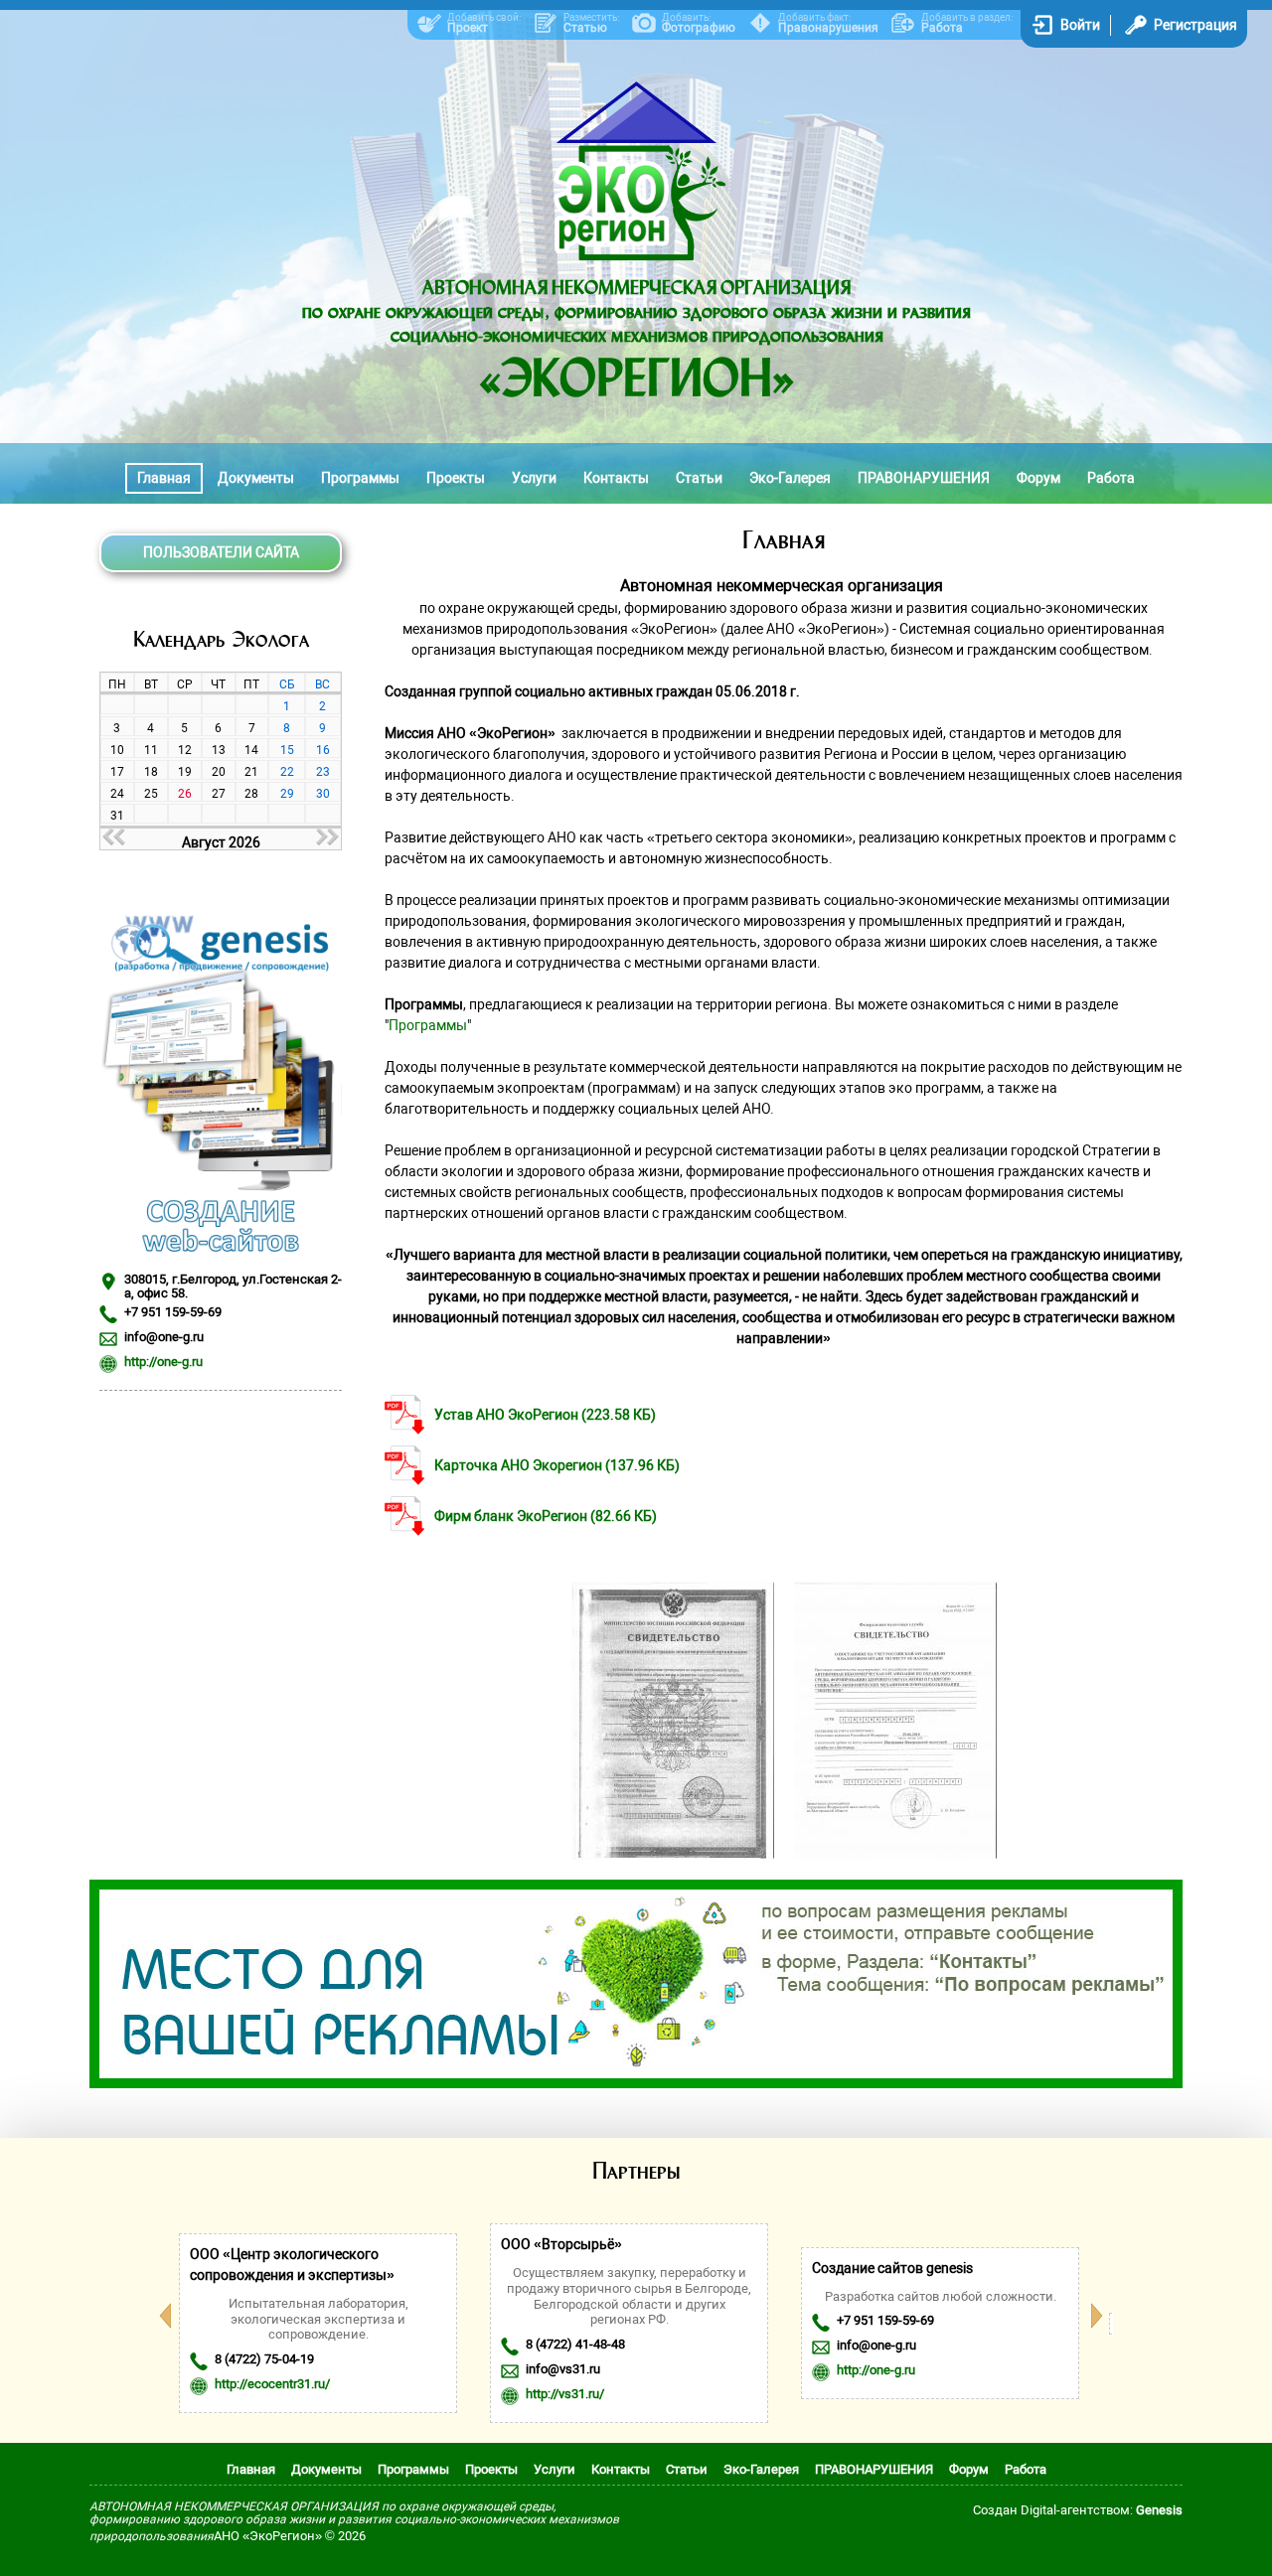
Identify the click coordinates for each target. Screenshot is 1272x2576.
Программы (360, 478)
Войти (1080, 25)
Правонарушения (828, 28)
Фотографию (699, 28)
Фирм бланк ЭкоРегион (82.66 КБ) (546, 1516)
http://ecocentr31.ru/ (272, 2384)
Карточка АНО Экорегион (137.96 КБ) (557, 1465)
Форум (1038, 478)
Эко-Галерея (790, 478)
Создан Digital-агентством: (1078, 2510)
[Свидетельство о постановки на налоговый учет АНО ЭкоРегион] (895, 1855)
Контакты (616, 478)
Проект (468, 28)
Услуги (534, 478)
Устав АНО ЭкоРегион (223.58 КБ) (545, 1415)
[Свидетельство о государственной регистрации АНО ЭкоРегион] (673, 1855)
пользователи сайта (221, 552)
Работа (942, 28)
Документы (256, 478)
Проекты (456, 478)
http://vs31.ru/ (565, 2394)
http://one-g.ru (163, 1362)
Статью (585, 28)
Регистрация (1195, 25)
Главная (164, 478)
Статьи (699, 478)
